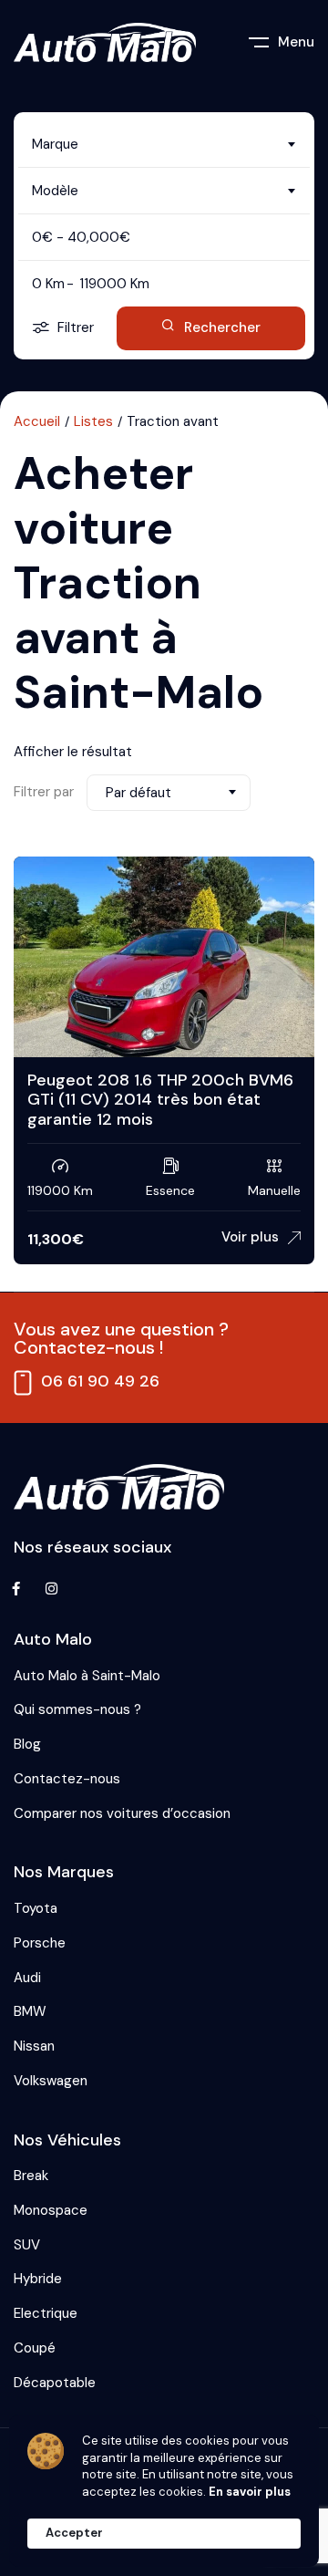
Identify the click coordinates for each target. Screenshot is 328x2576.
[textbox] (164, 144)
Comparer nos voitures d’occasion (122, 1813)
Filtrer (76, 327)
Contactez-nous (67, 1779)
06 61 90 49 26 (100, 1381)
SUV (27, 2245)
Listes (93, 421)
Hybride (38, 2279)
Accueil (37, 421)
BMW (30, 2011)
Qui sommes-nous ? (77, 1709)
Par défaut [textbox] (138, 793)
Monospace (51, 2210)
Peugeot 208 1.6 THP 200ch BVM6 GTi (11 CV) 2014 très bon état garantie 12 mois (160, 1100)
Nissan (34, 2046)
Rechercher (222, 327)
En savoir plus (250, 2492)
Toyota (36, 1908)
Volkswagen (51, 2081)
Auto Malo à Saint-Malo (87, 1676)
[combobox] (164, 144)
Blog (27, 1744)
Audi (27, 1978)
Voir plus (250, 1237)
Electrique (46, 2313)
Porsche (40, 1943)
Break (31, 2176)
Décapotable (55, 2383)
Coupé (35, 2348)
